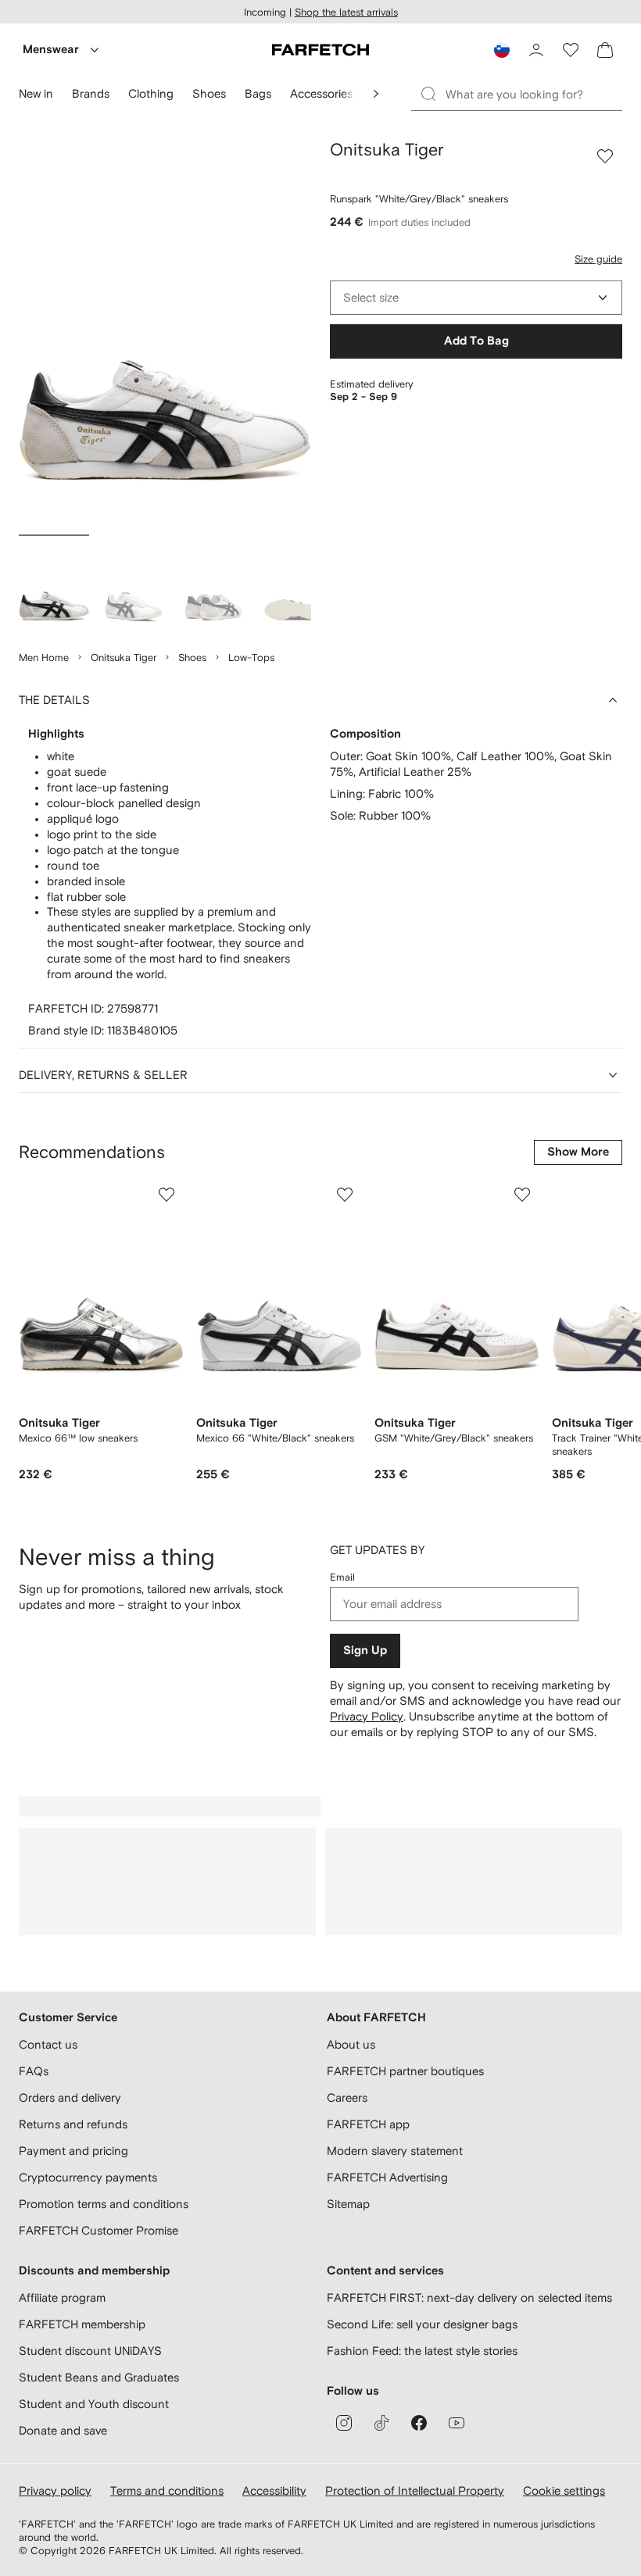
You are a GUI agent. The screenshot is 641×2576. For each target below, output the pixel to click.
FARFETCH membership (82, 2324)
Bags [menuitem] (258, 93)
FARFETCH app (368, 2124)
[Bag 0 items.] (605, 50)
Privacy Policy (367, 1716)
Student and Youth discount (94, 2404)
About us (351, 2044)
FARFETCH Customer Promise (98, 2230)
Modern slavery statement (395, 2151)
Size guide (598, 259)
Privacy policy (55, 2490)
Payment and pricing (73, 2151)
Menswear (51, 50)
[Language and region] (502, 50)
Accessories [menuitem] (321, 93)
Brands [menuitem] (91, 93)
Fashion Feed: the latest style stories (422, 2351)
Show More (578, 1152)
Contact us (48, 2044)
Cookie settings (564, 2490)
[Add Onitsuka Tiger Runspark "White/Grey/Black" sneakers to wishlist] (605, 156)
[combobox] (476, 298)
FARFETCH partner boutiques (405, 2071)
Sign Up (365, 1651)
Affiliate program (62, 2297)
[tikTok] (381, 2423)
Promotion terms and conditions (104, 2204)
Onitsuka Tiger (124, 657)
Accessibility (274, 2490)
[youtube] (457, 2423)
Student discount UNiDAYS (90, 2351)
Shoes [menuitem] (209, 93)
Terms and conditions (167, 2490)
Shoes (192, 657)
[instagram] (344, 2423)
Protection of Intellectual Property (415, 2490)
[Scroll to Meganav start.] (376, 94)
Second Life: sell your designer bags (422, 2324)
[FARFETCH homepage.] (320, 50)
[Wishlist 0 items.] (571, 50)
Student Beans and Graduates (99, 2377)
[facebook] (419, 2423)
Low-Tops (251, 657)
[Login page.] (536, 50)
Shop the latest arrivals (346, 12)
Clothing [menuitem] (151, 93)
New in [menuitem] (36, 93)
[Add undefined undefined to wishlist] (167, 1195)
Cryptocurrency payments (88, 2177)
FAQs (34, 2071)
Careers (347, 2097)
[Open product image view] (165, 334)
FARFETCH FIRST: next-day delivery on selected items (469, 2297)
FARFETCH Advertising (387, 2177)
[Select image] (54, 585)
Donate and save (63, 2430)
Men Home (44, 657)
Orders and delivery (70, 2097)
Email (342, 1577)
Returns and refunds (73, 2124)
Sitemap (348, 2204)
